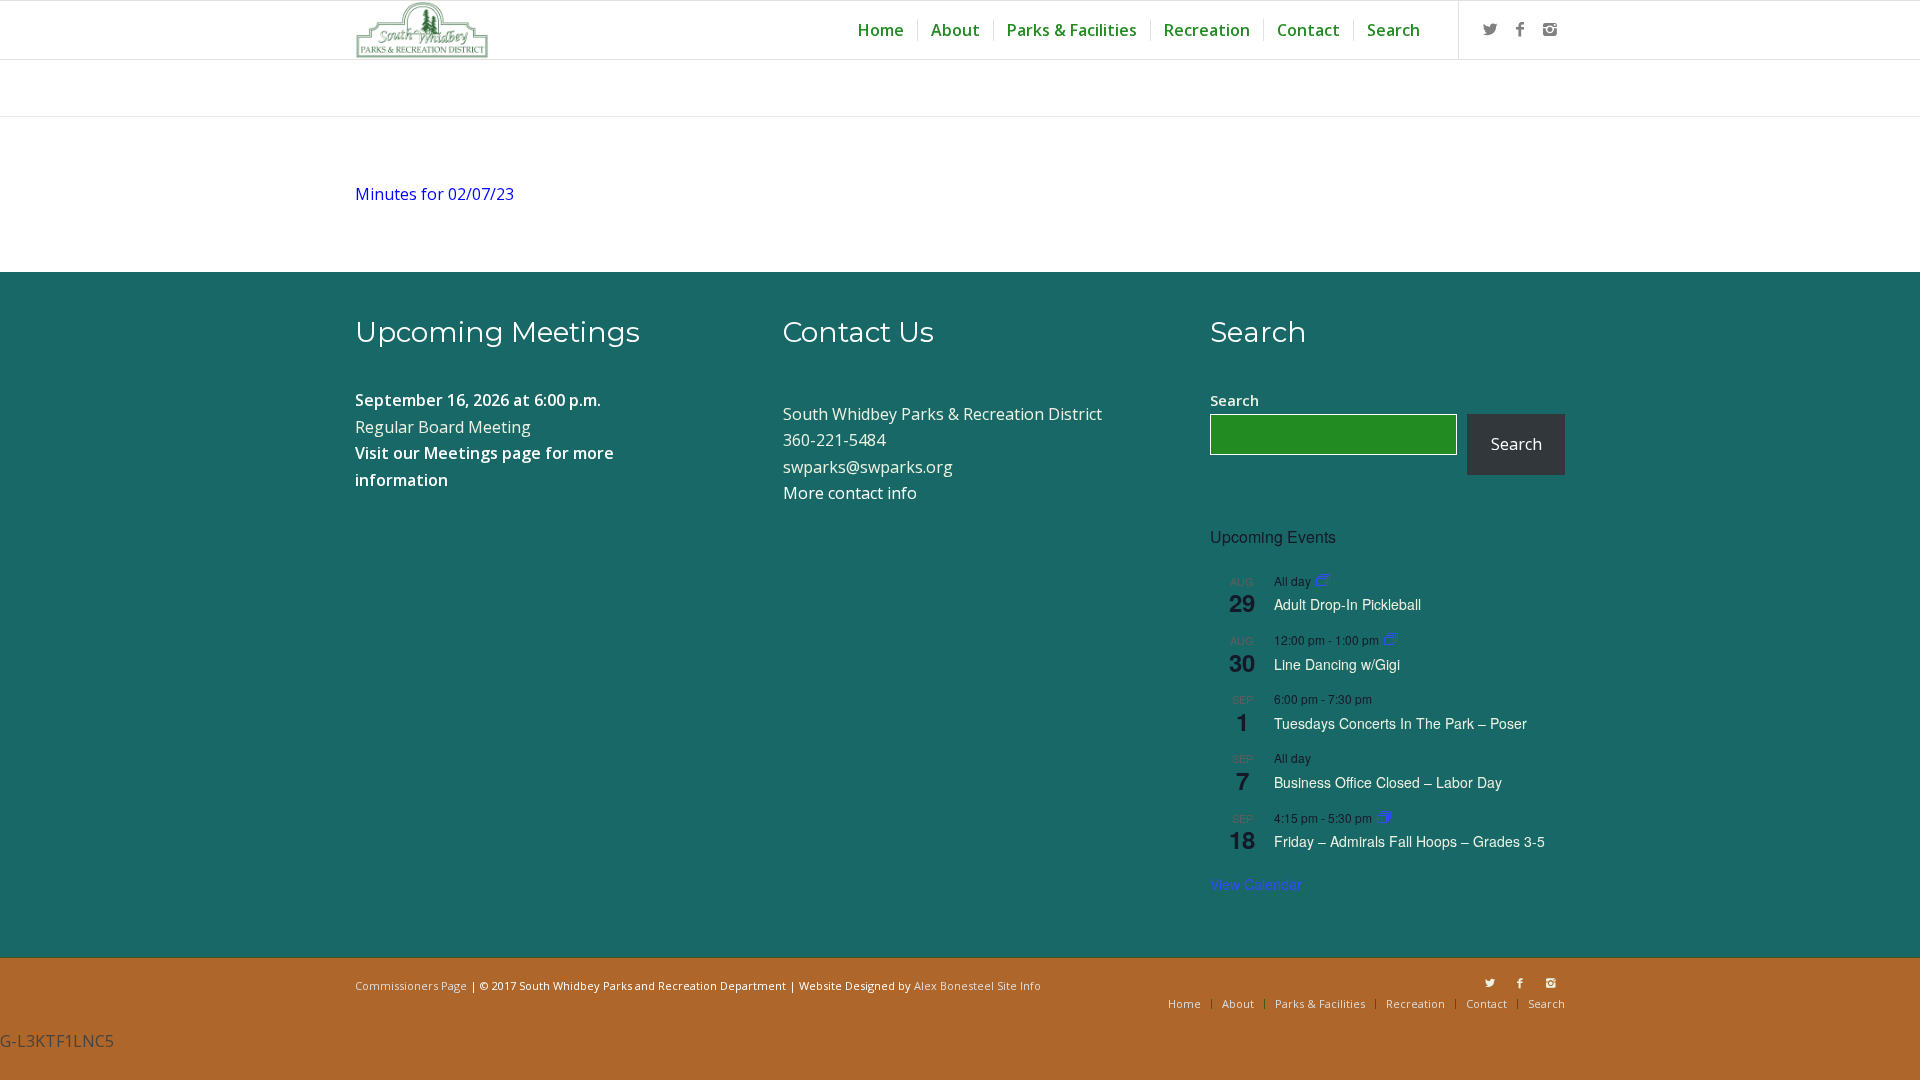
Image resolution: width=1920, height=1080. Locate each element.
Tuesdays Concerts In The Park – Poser (1400, 723)
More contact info (850, 493)
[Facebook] (1520, 29)
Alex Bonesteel (954, 985)
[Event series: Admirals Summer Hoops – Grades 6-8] (1384, 817)
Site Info (1019, 985)
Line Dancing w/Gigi (1337, 664)
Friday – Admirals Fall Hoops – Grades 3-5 (1409, 841)
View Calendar (1256, 884)
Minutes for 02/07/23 (434, 194)
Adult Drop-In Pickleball (1347, 604)
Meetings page (482, 453)
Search (1234, 400)
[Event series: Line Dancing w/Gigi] (1391, 639)
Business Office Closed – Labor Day (1388, 782)
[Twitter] (1490, 29)
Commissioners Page (411, 985)
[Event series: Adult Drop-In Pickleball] (1323, 580)
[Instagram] (1550, 29)
